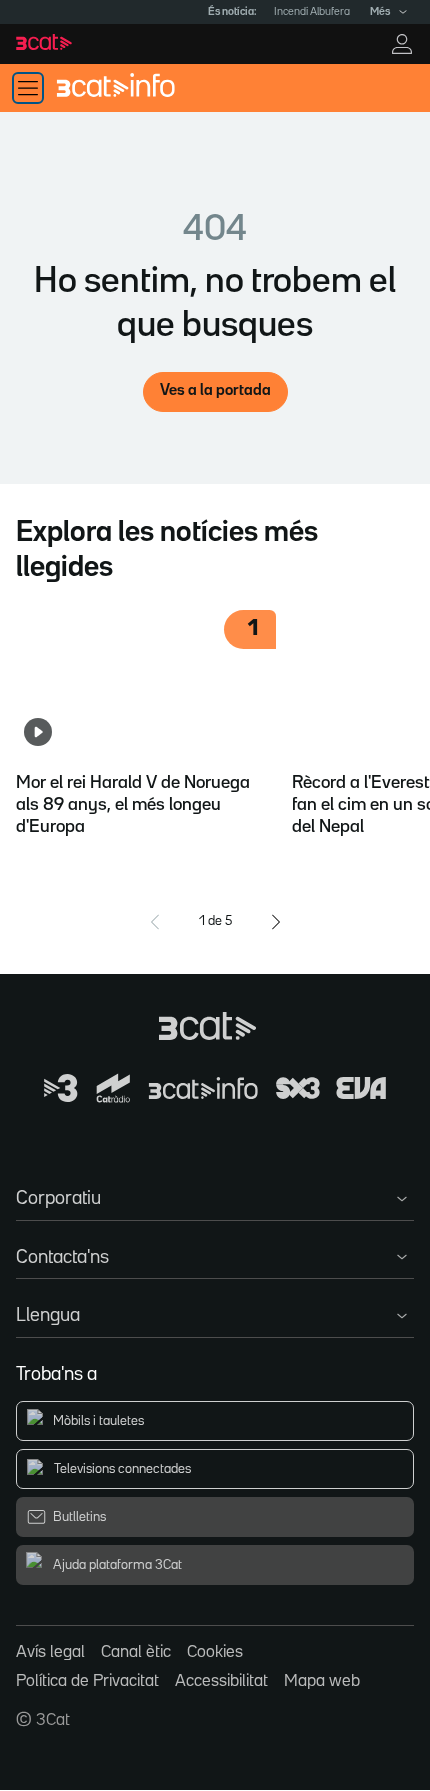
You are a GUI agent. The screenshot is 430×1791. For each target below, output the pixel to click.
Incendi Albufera (312, 12)
